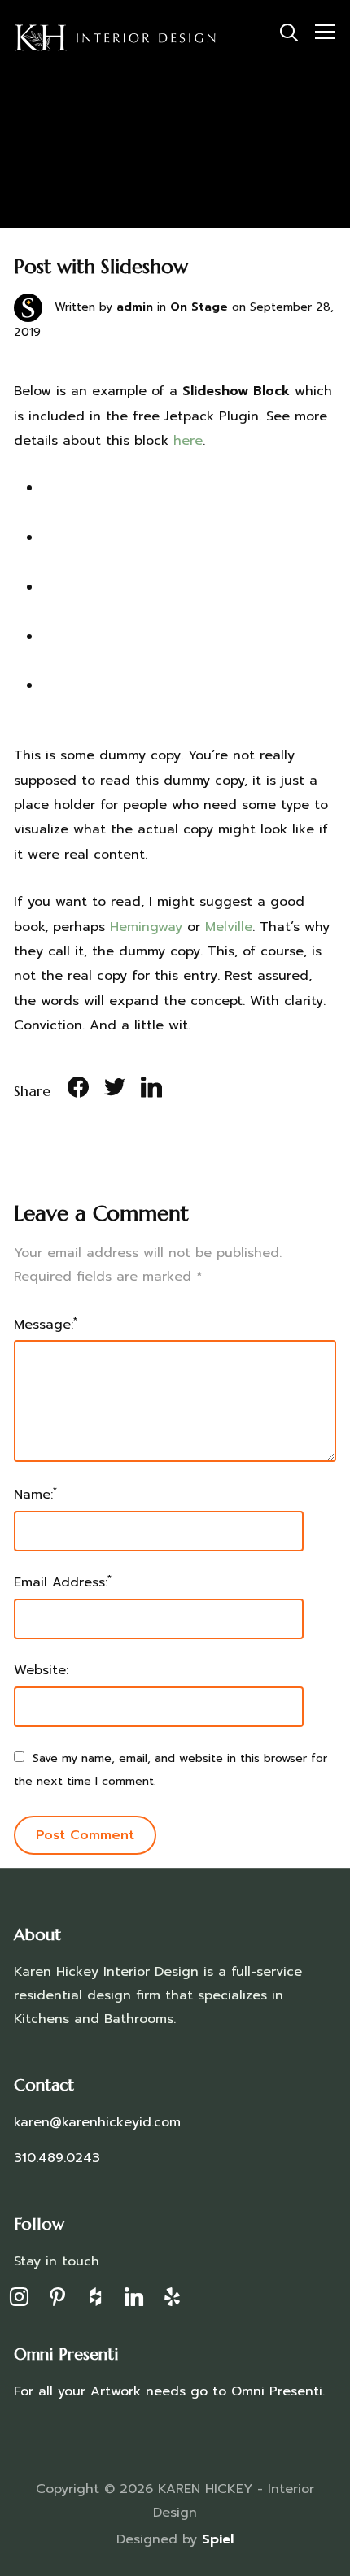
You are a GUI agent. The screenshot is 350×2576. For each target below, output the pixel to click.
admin (135, 307)
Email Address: (63, 1582)
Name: (35, 1494)
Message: (46, 1324)
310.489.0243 (57, 2158)
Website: (41, 1670)
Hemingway (146, 927)
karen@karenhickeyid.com (97, 2122)
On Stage (199, 307)
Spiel (218, 2539)
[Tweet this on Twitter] (115, 1090)
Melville (229, 927)
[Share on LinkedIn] (151, 1090)
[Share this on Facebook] (78, 1090)
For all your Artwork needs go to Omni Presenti (168, 2391)
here (188, 441)
